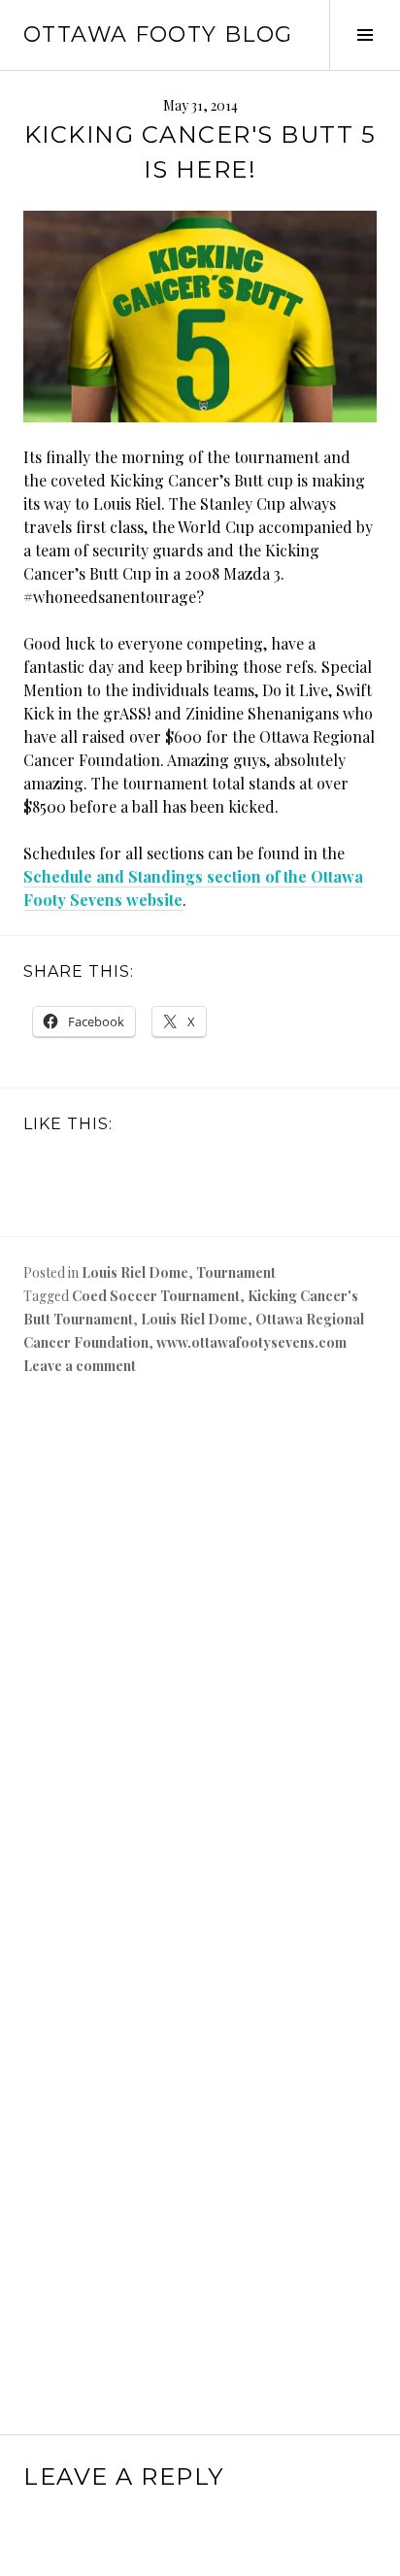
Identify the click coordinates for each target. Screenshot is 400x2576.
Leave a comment (80, 1366)
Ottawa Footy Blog (158, 34)
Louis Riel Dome (135, 1272)
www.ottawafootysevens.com (251, 1342)
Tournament (236, 1272)
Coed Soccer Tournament (156, 1296)
